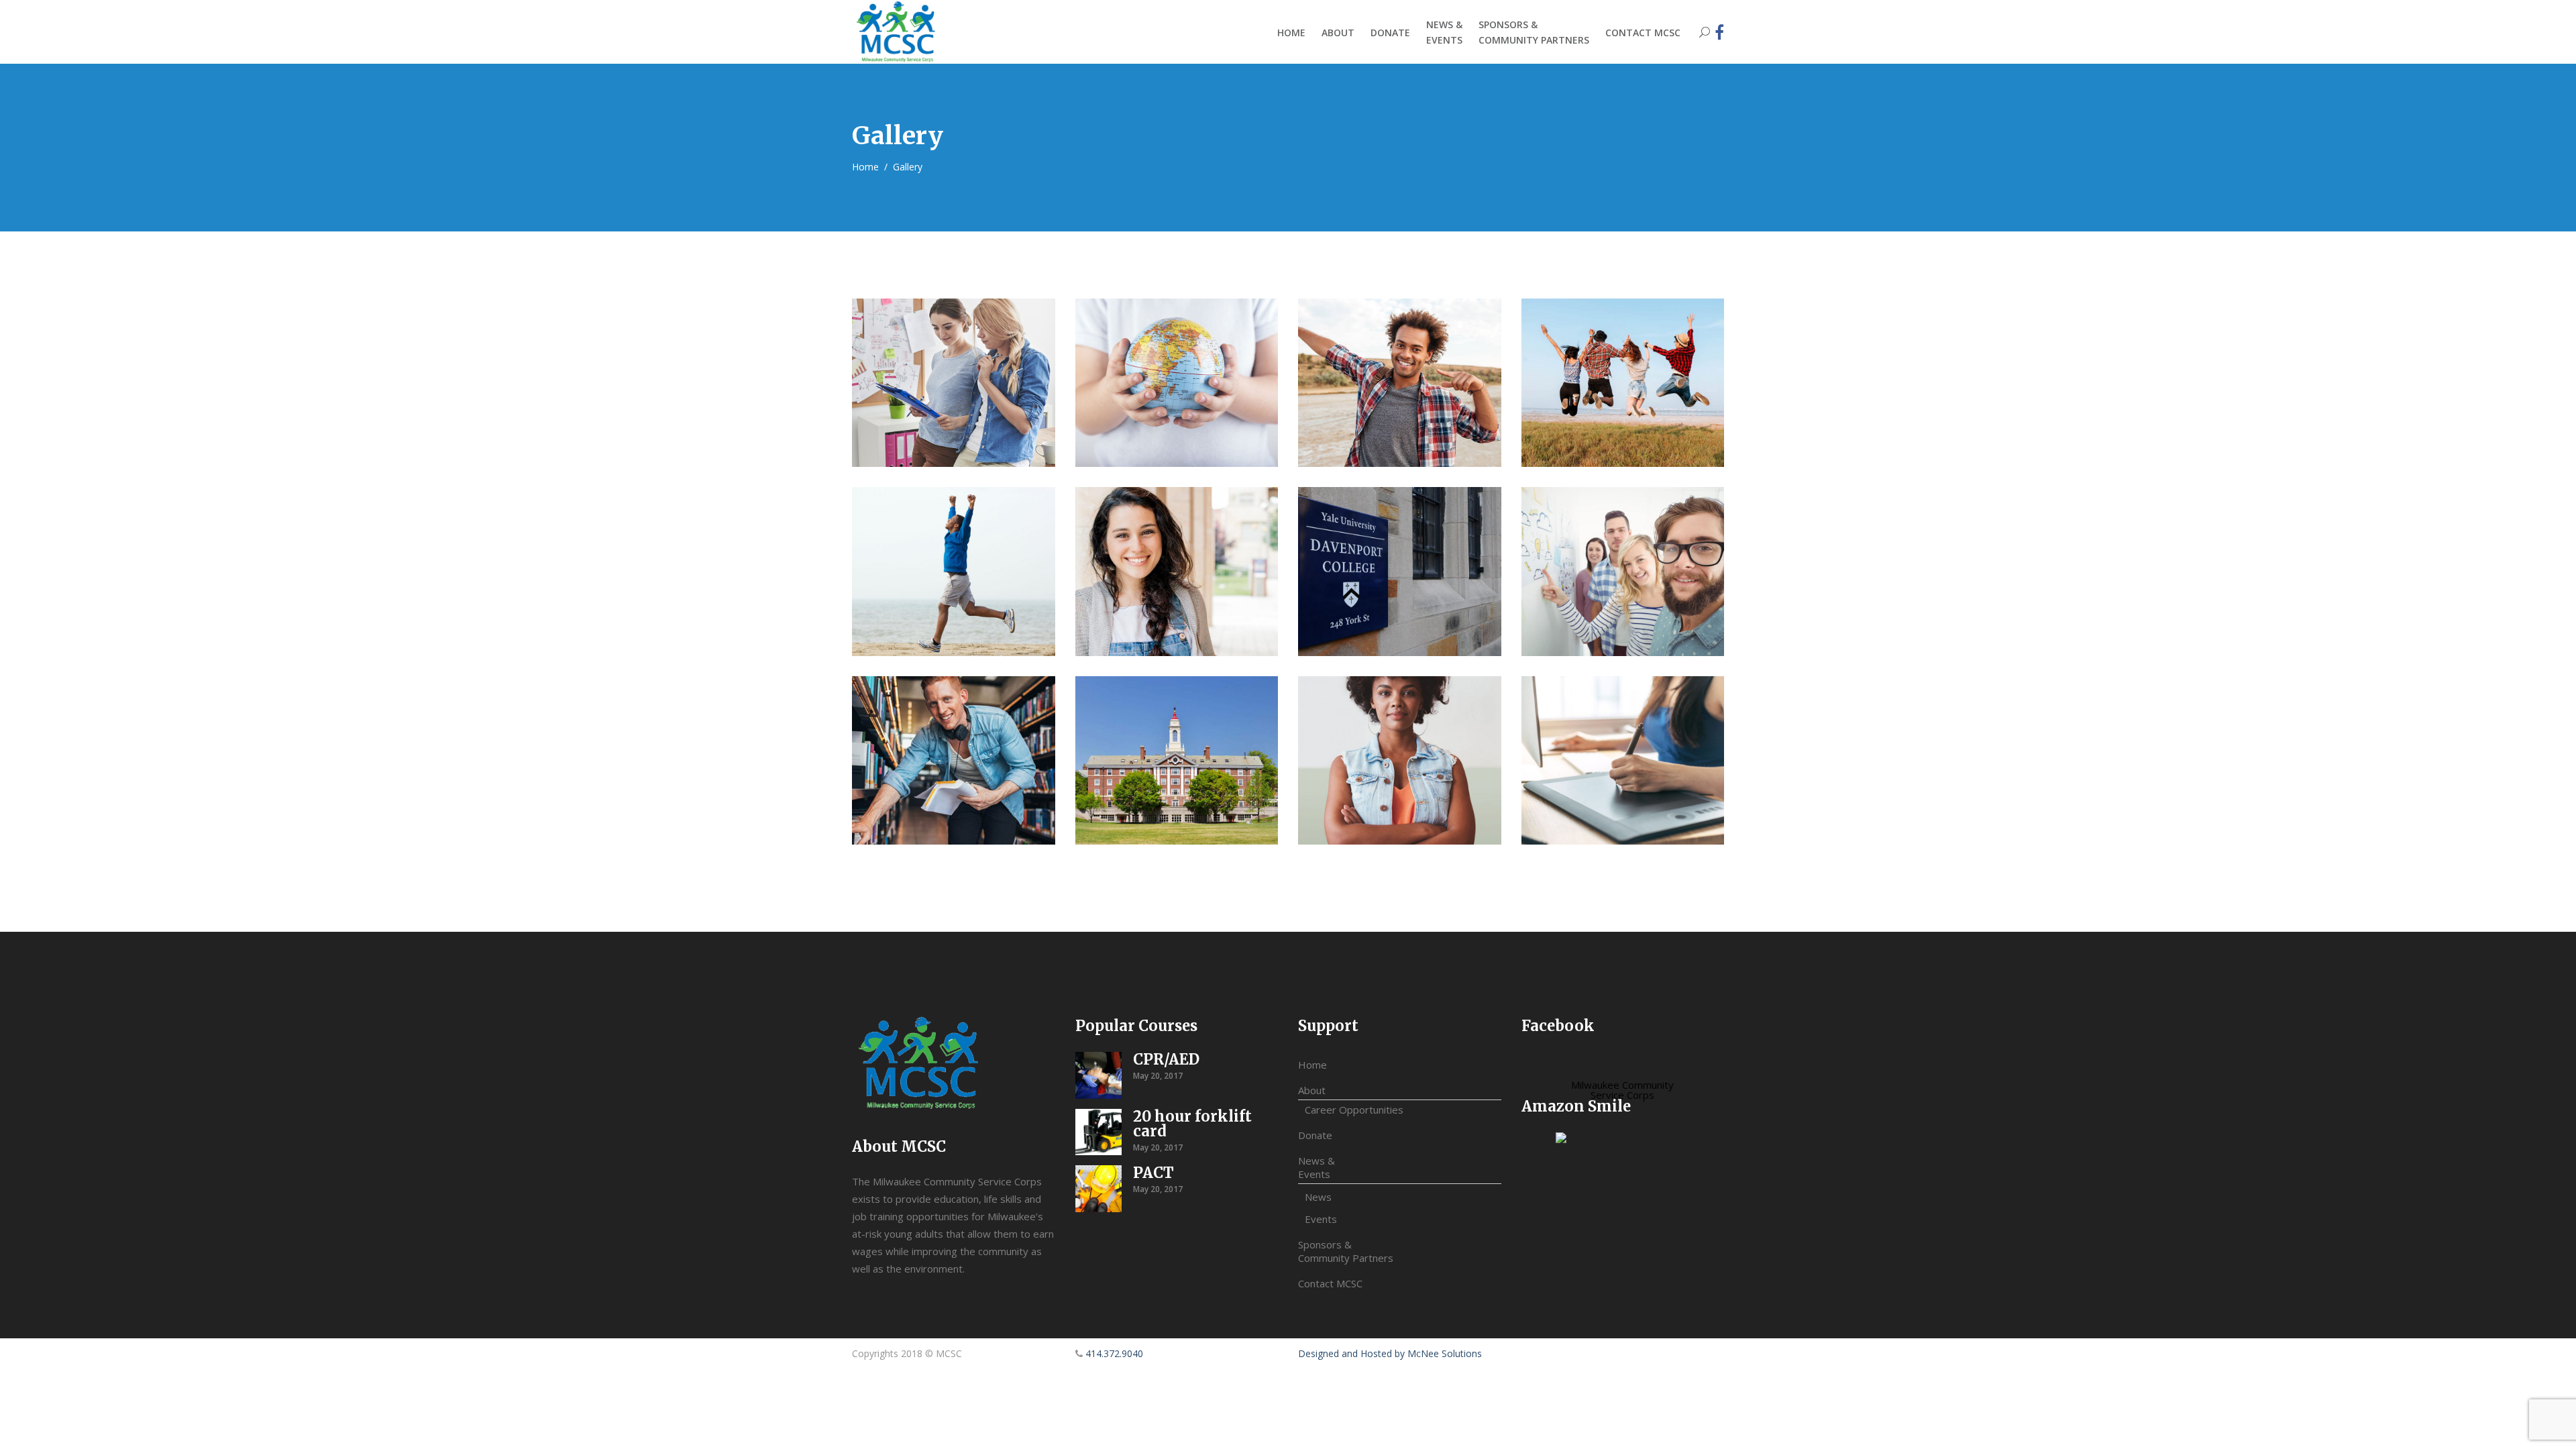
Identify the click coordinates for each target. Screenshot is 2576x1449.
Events (1321, 1219)
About (1312, 1090)
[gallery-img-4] (1400, 760)
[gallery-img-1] (954, 383)
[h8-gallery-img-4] (1623, 383)
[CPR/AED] (1099, 1075)
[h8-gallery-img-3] (1400, 383)
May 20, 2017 (1158, 1076)
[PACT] (1099, 1189)
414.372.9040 (1114, 1353)
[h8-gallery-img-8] (1623, 571)
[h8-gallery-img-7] (1400, 571)
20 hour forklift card (1192, 1124)
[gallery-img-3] (954, 760)
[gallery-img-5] (1623, 760)
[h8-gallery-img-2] (1177, 760)
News (1318, 1197)
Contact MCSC (1330, 1283)
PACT (1153, 1173)
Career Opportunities (1354, 1110)
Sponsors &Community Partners (1346, 1251)
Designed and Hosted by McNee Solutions (1390, 1353)
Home (865, 167)
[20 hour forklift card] (1099, 1132)
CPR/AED (1166, 1059)
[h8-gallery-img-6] (1177, 571)
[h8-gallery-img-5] (954, 571)
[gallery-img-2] (1177, 383)
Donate (1315, 1135)
